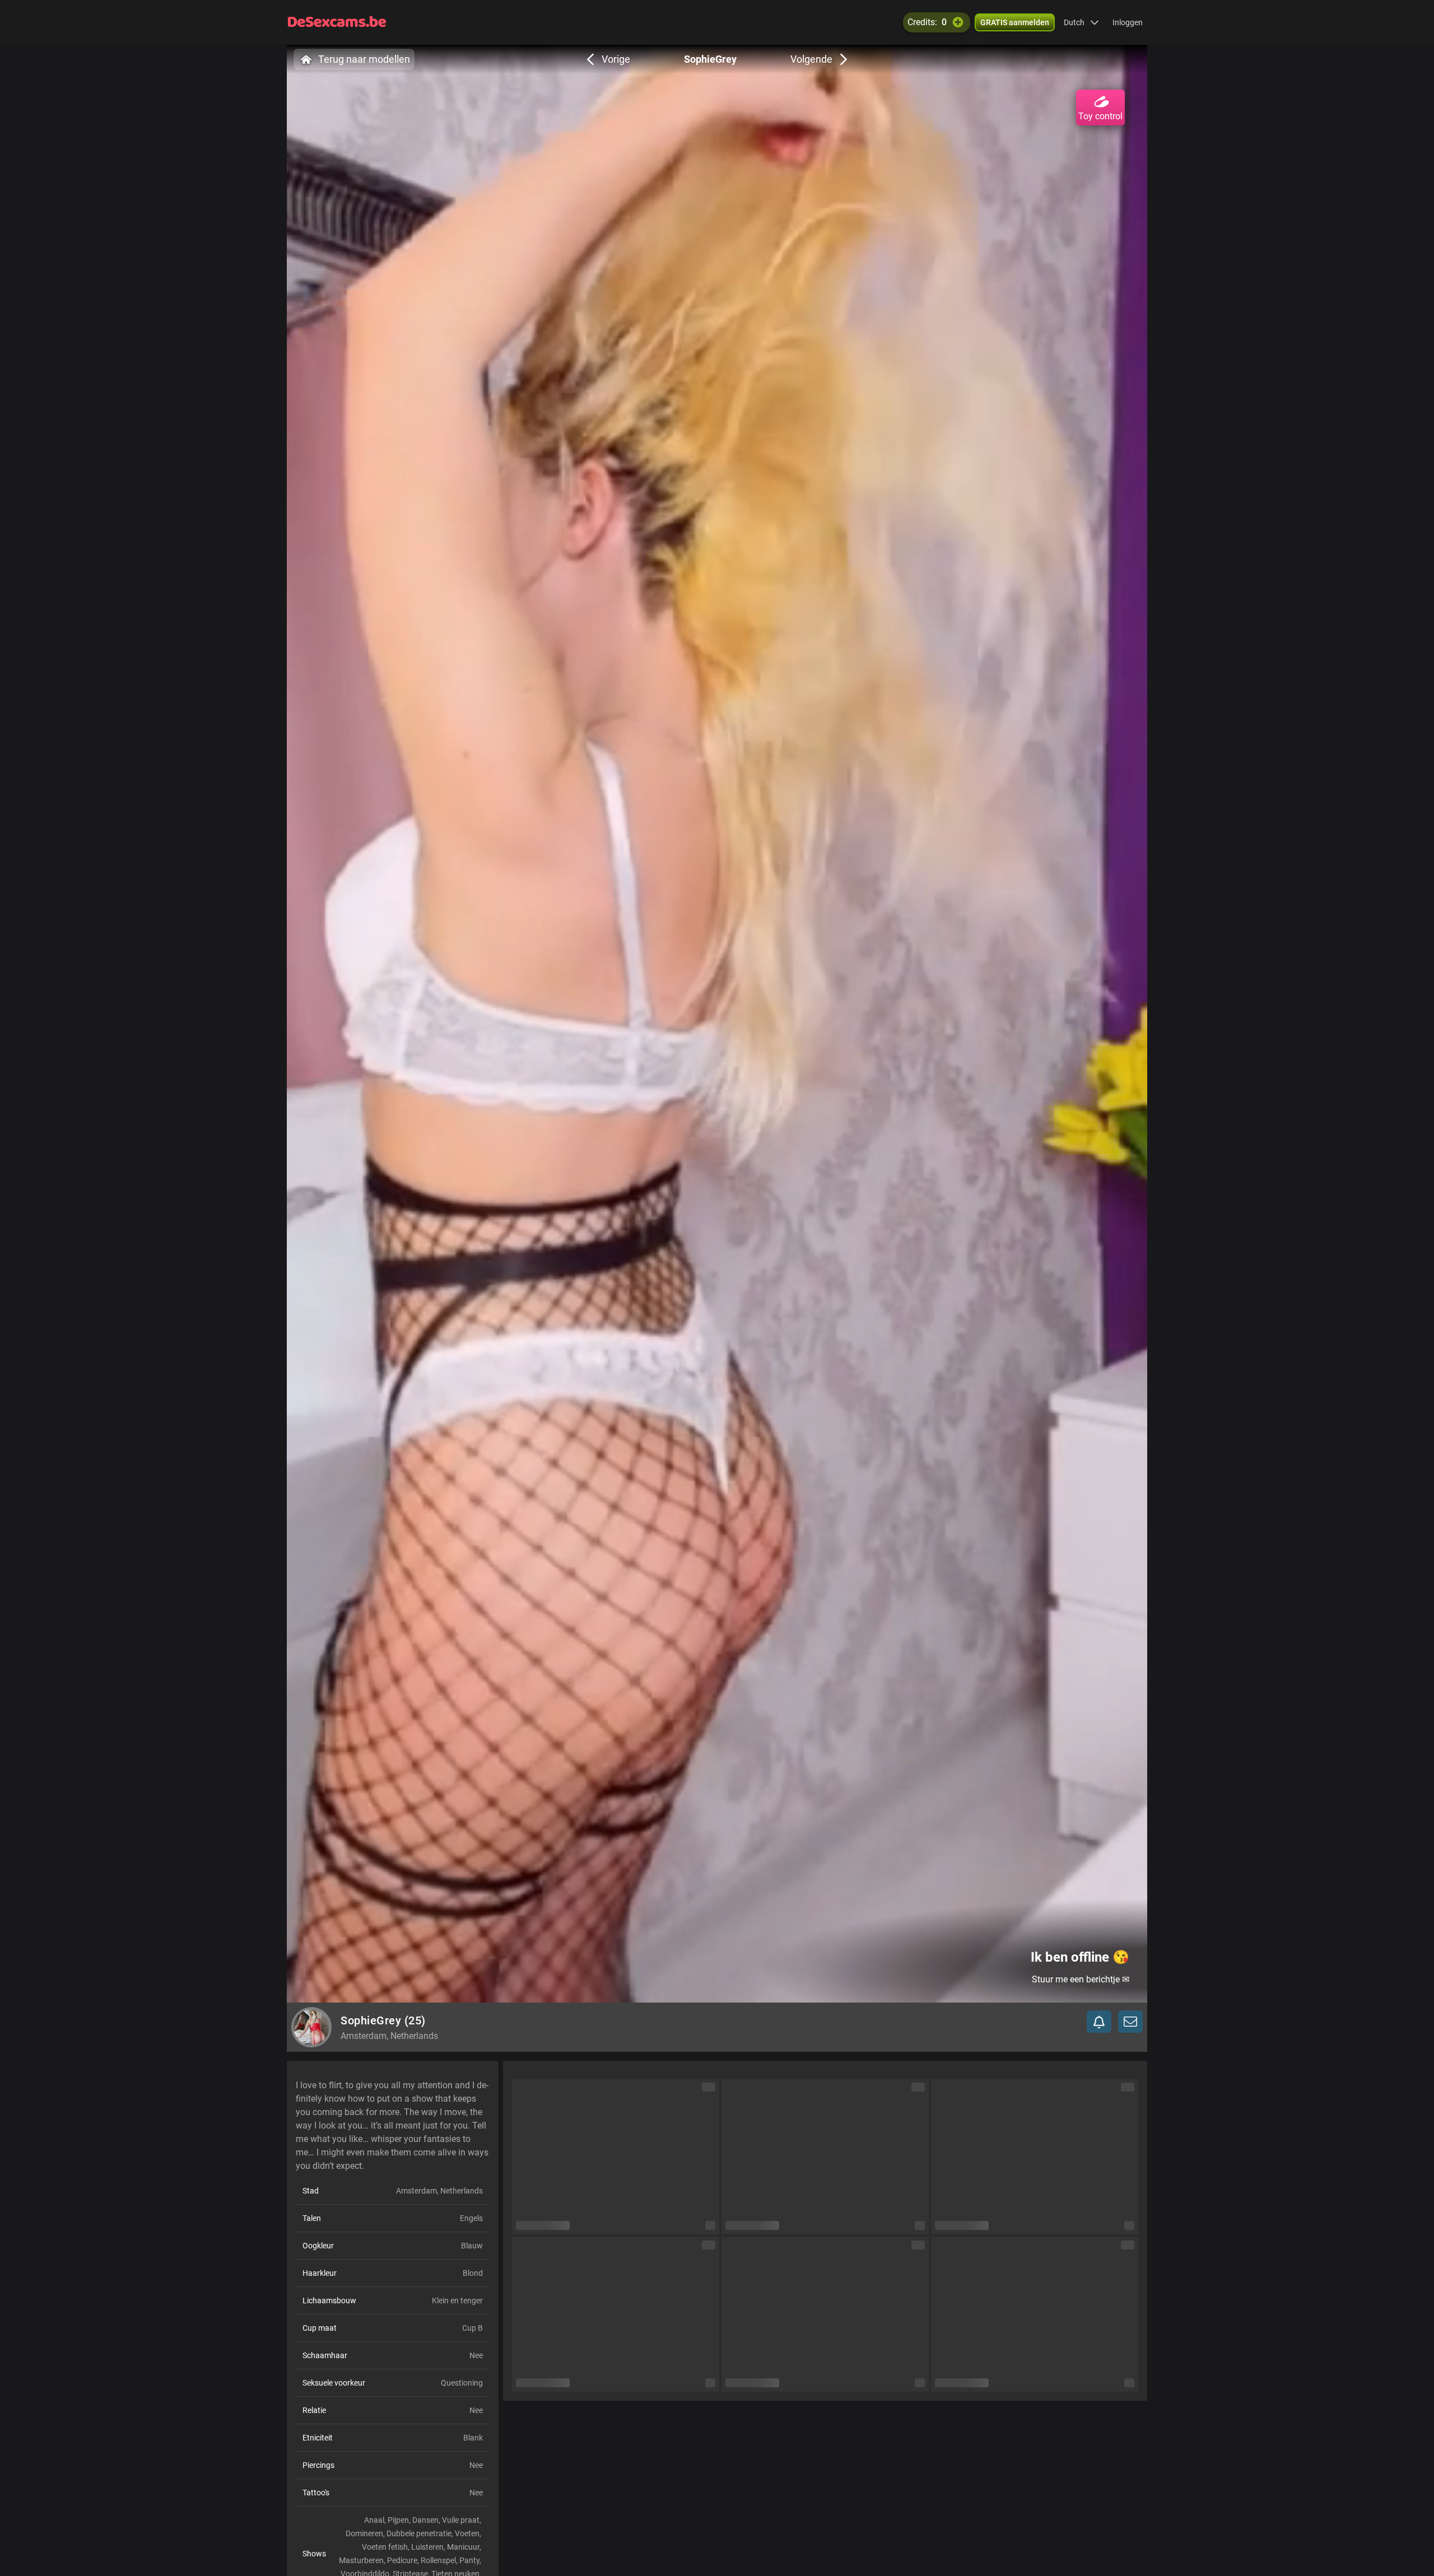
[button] (1081, 22)
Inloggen (1128, 22)
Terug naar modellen (364, 59)
